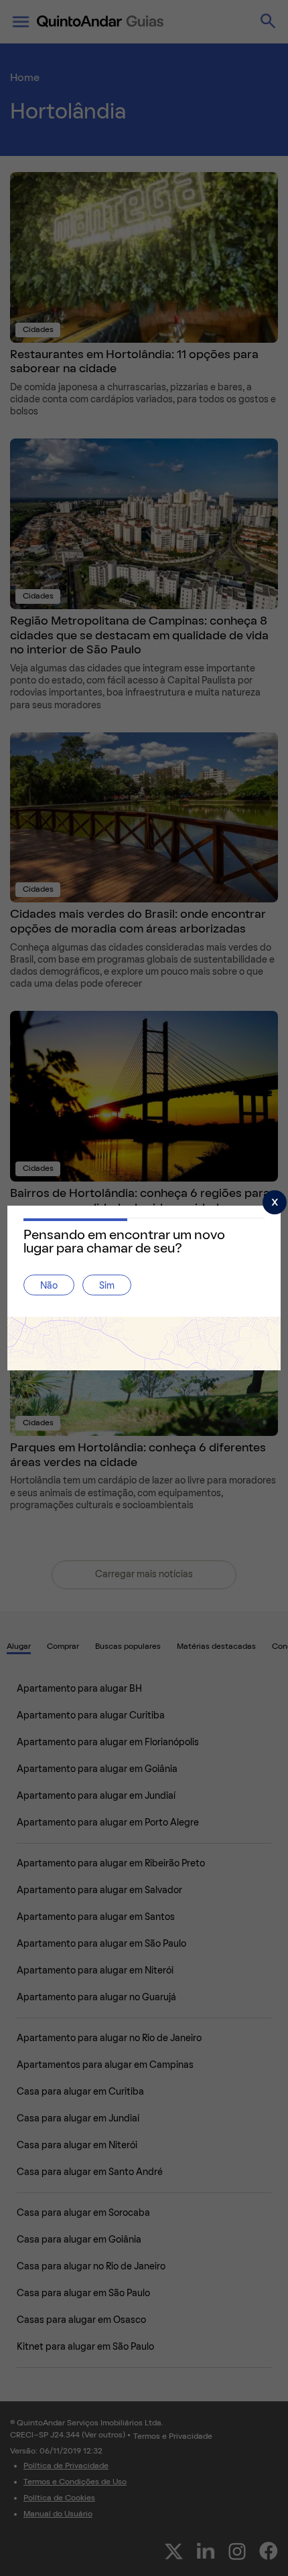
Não (49, 1286)
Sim (107, 1286)
